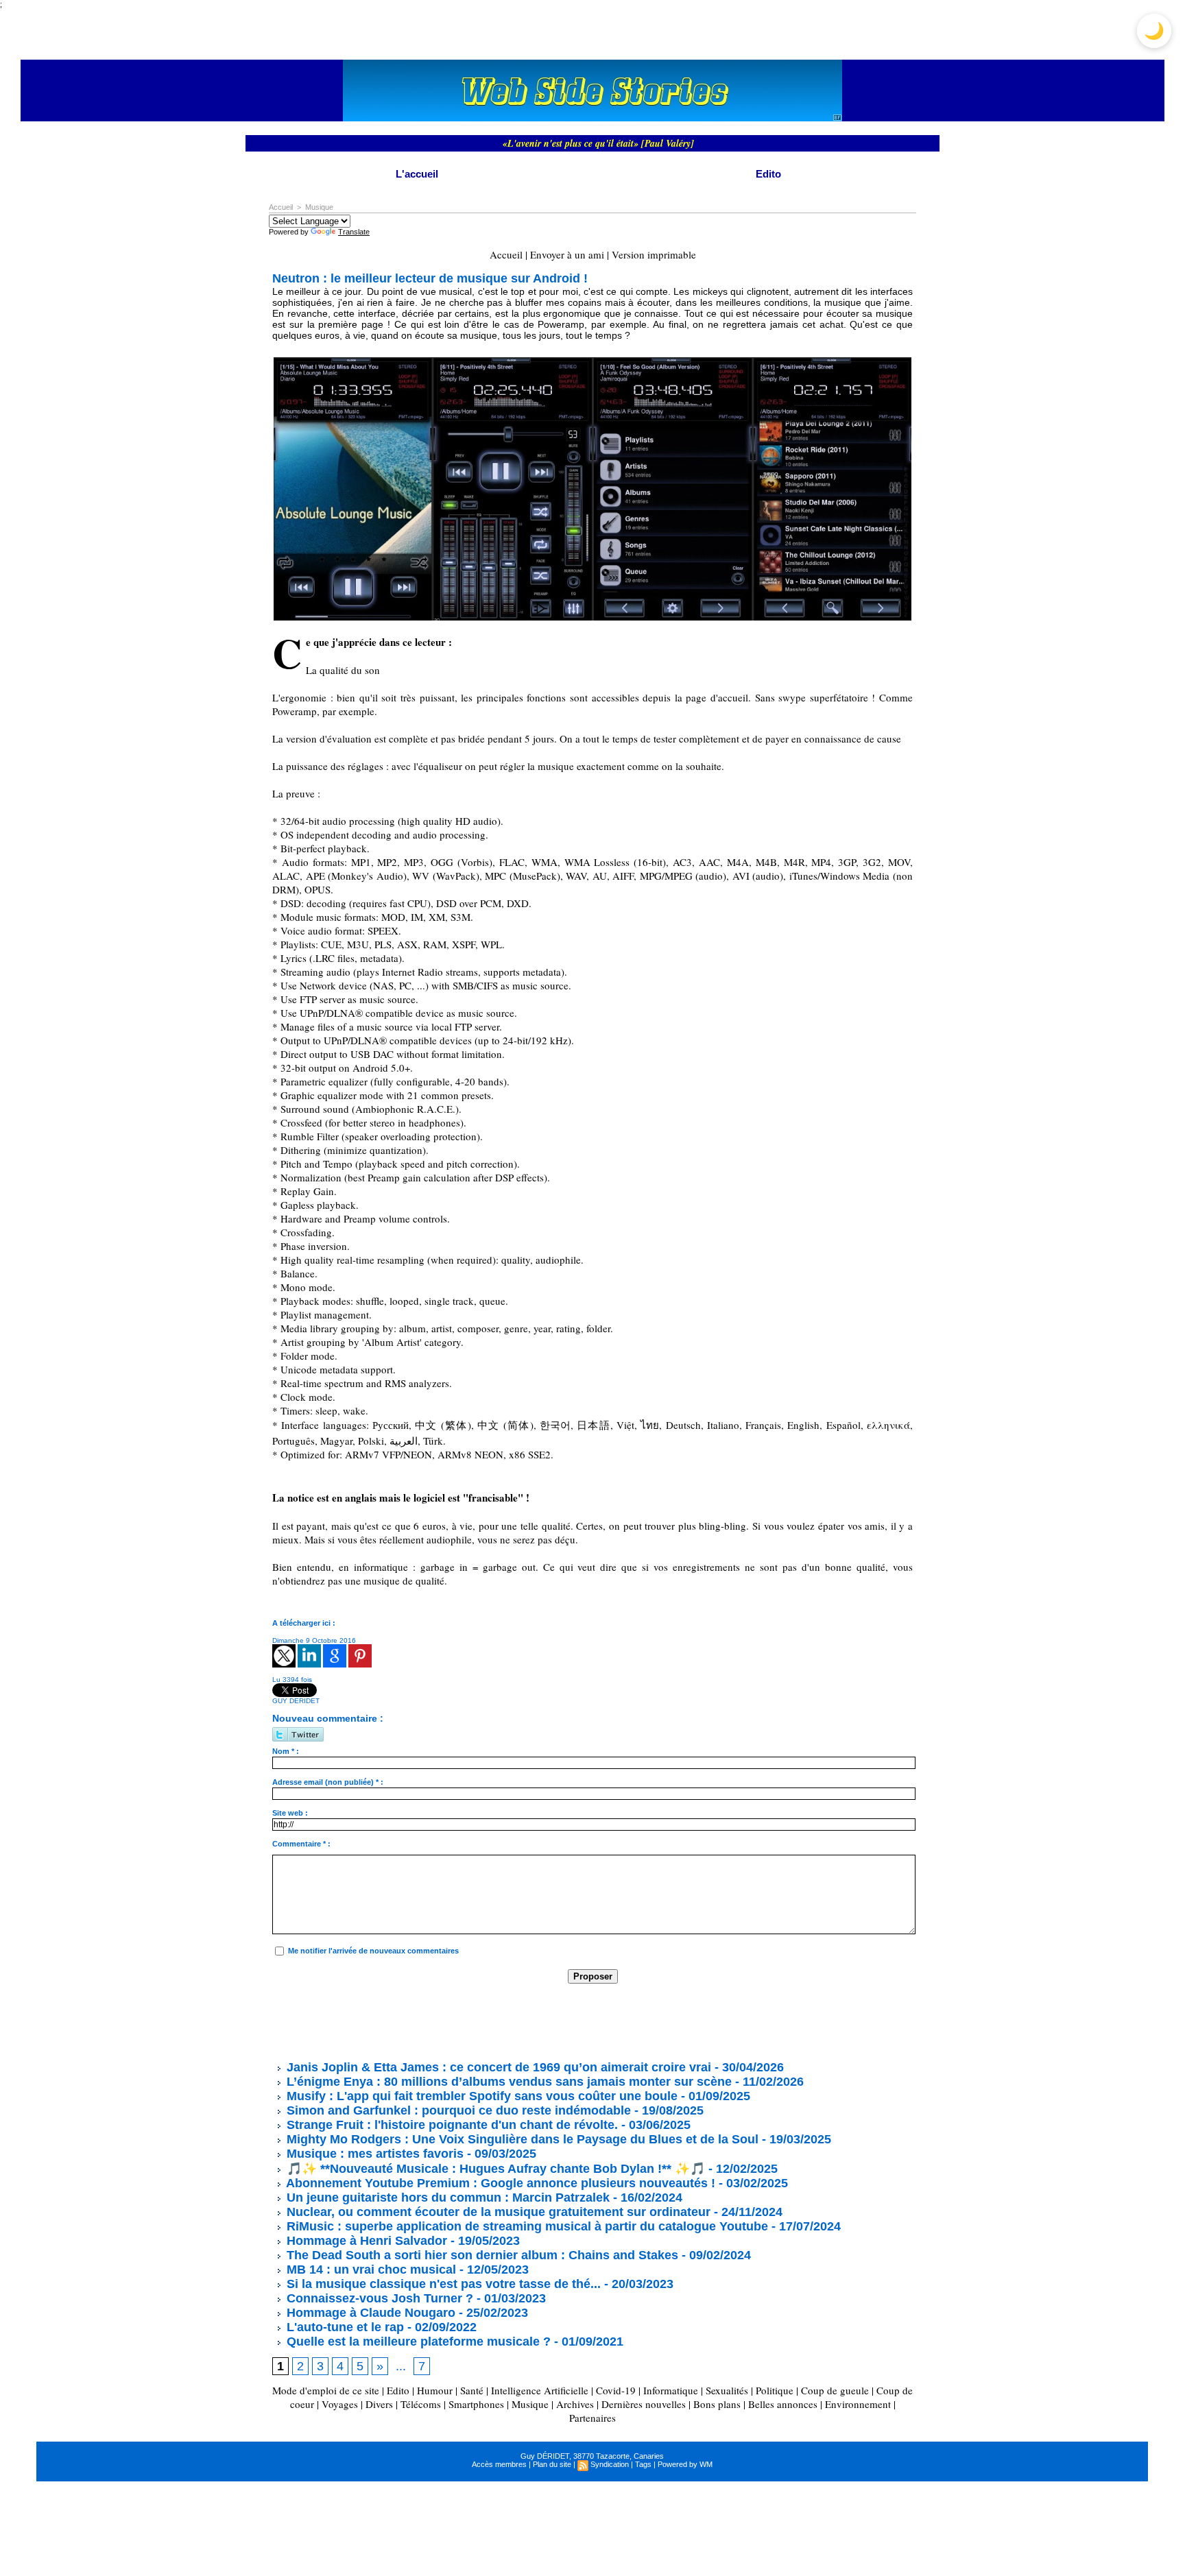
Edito (768, 174)
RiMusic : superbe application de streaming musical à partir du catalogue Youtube (527, 2226)
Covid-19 (616, 2390)
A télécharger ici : (304, 1623)
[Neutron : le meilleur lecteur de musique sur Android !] (592, 361)
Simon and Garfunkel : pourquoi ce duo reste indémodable (457, 2110)
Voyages (340, 2404)
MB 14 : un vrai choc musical (370, 2270)
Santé (472, 2390)
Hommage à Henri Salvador (365, 2241)
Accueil (281, 207)
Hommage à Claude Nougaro (369, 2313)
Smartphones (476, 2404)
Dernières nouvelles (644, 2404)
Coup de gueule (835, 2390)
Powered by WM (685, 2464)
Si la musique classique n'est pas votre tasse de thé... (442, 2284)
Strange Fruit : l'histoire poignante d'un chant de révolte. (451, 2125)
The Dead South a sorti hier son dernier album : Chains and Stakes (481, 2255)
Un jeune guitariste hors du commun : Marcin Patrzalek (446, 2198)
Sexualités (727, 2390)
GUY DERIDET (296, 1701)
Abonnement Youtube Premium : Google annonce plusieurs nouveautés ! (499, 2183)
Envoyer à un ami (567, 254)
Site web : (290, 1813)
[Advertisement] (522, 2021)
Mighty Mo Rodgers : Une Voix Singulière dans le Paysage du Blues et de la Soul (521, 2139)
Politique (775, 2390)
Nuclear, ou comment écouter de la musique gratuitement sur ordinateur (497, 2212)
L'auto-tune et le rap (344, 2327)
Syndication (610, 2464)
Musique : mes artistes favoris (373, 2154)
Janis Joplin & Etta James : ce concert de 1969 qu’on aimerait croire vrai (497, 2067)
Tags (643, 2464)
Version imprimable (654, 254)
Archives (575, 2404)
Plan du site (552, 2464)
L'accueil (417, 174)
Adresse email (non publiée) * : (328, 1782)
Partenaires (592, 2418)
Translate (354, 232)
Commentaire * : (301, 1844)
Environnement (858, 2404)
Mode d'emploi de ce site (326, 2390)
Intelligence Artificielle (540, 2390)
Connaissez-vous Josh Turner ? (378, 2298)
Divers (379, 2404)
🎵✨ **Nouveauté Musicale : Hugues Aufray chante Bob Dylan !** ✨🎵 (494, 2169)
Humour (435, 2390)
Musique (319, 207)
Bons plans (717, 2404)
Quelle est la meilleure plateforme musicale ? (417, 2342)
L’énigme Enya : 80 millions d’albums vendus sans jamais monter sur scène (507, 2082)
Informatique (671, 2390)
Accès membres (499, 2464)
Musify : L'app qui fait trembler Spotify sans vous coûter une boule (480, 2096)
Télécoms (421, 2404)
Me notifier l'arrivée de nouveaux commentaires (373, 1951)
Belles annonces (783, 2404)
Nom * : (286, 1751)
